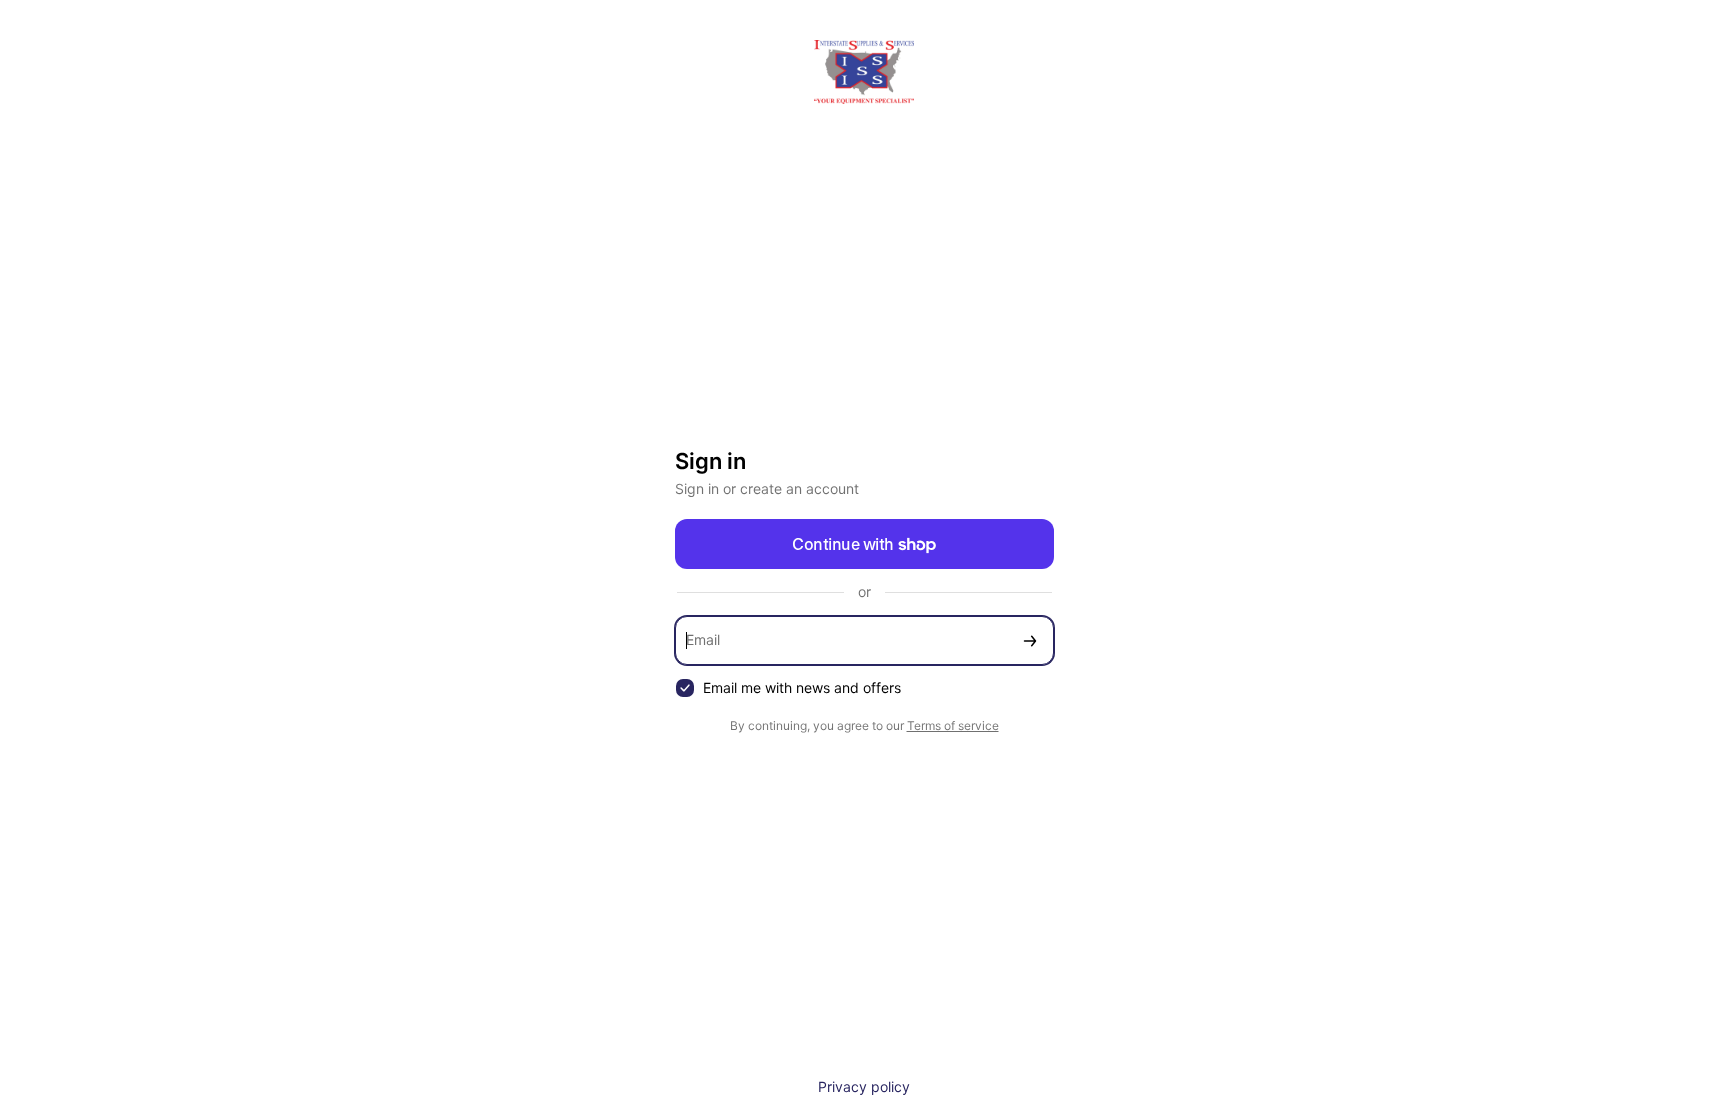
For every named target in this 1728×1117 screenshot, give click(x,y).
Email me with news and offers (802, 687)
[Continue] (1030, 640)
